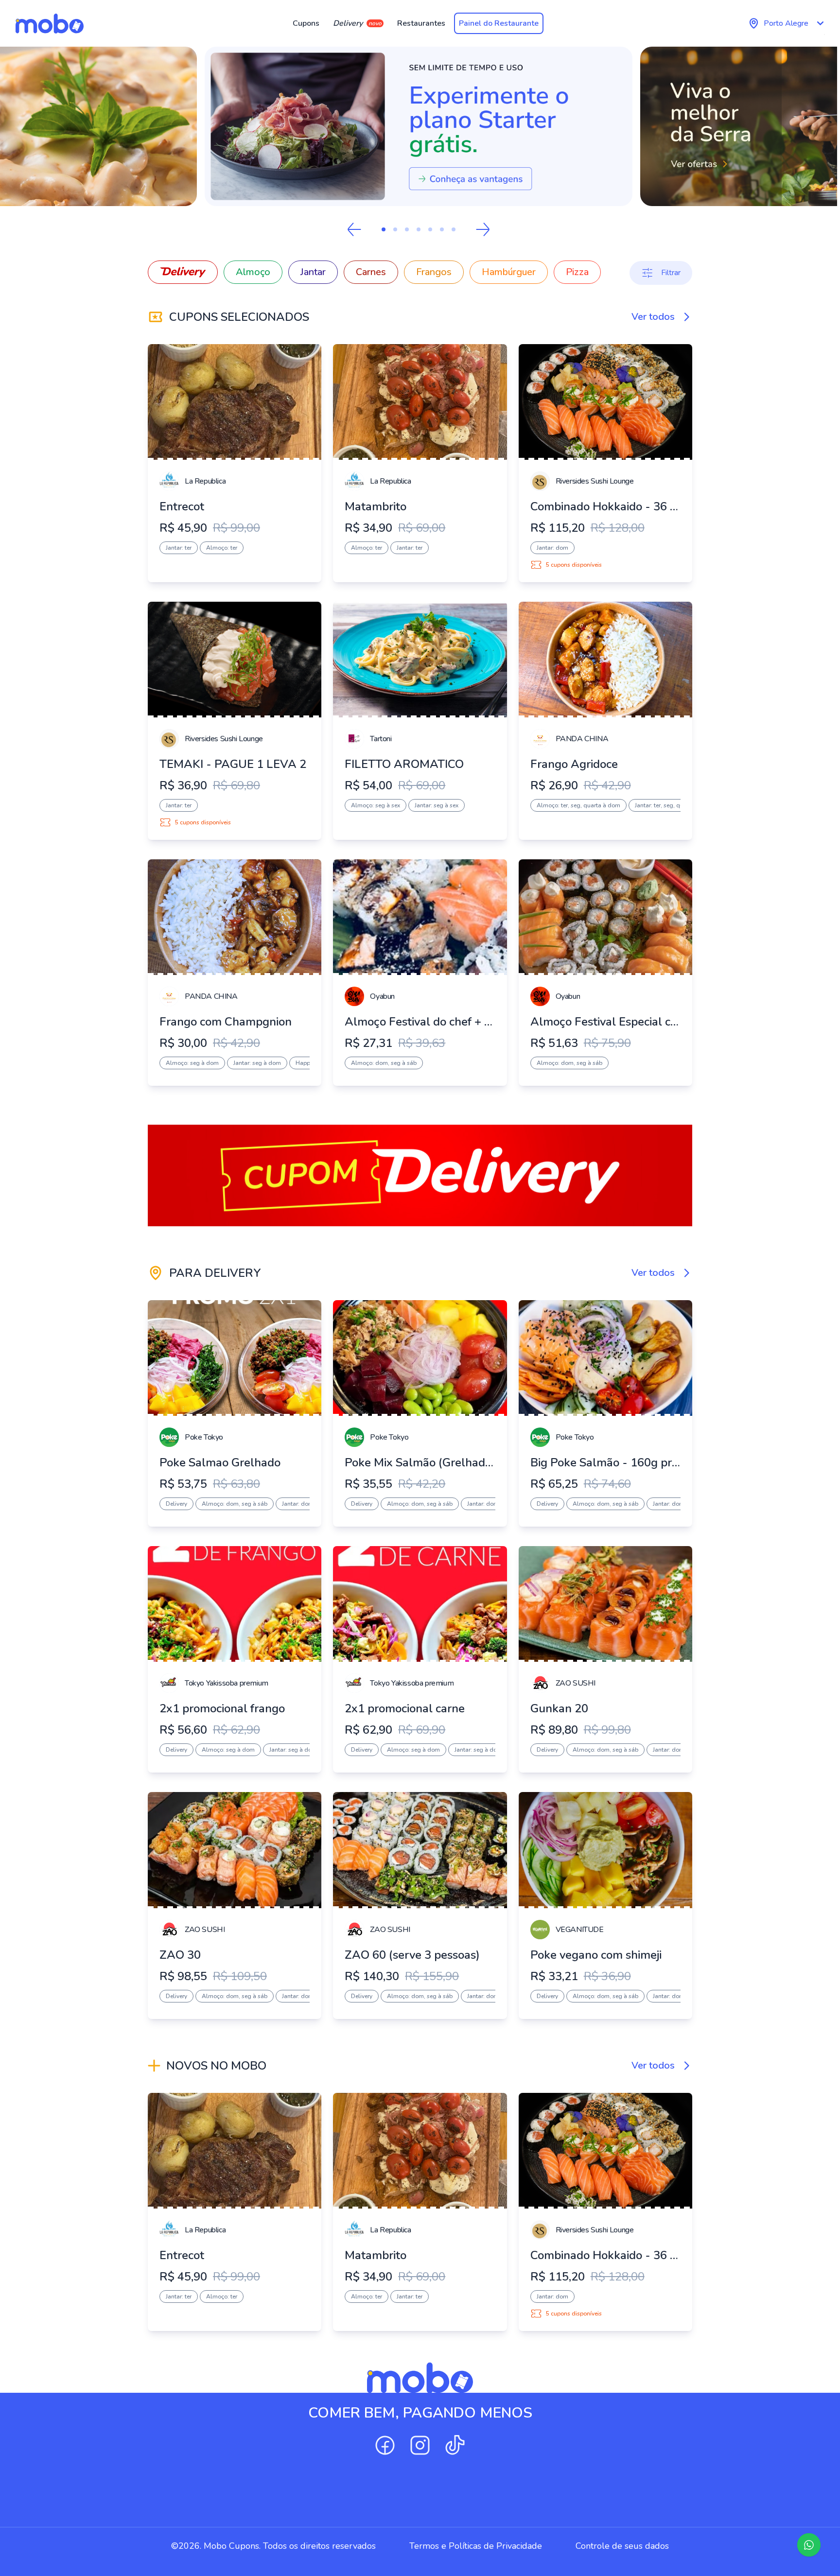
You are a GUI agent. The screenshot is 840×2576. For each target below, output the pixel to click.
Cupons (306, 23)
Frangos (434, 272)
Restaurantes (421, 23)
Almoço (253, 272)
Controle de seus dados (622, 2546)
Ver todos (653, 317)
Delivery (357, 23)
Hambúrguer (509, 272)
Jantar (313, 272)
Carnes (371, 272)
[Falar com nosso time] (809, 2545)
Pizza (577, 272)
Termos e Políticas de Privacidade (476, 2546)
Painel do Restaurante (499, 23)
